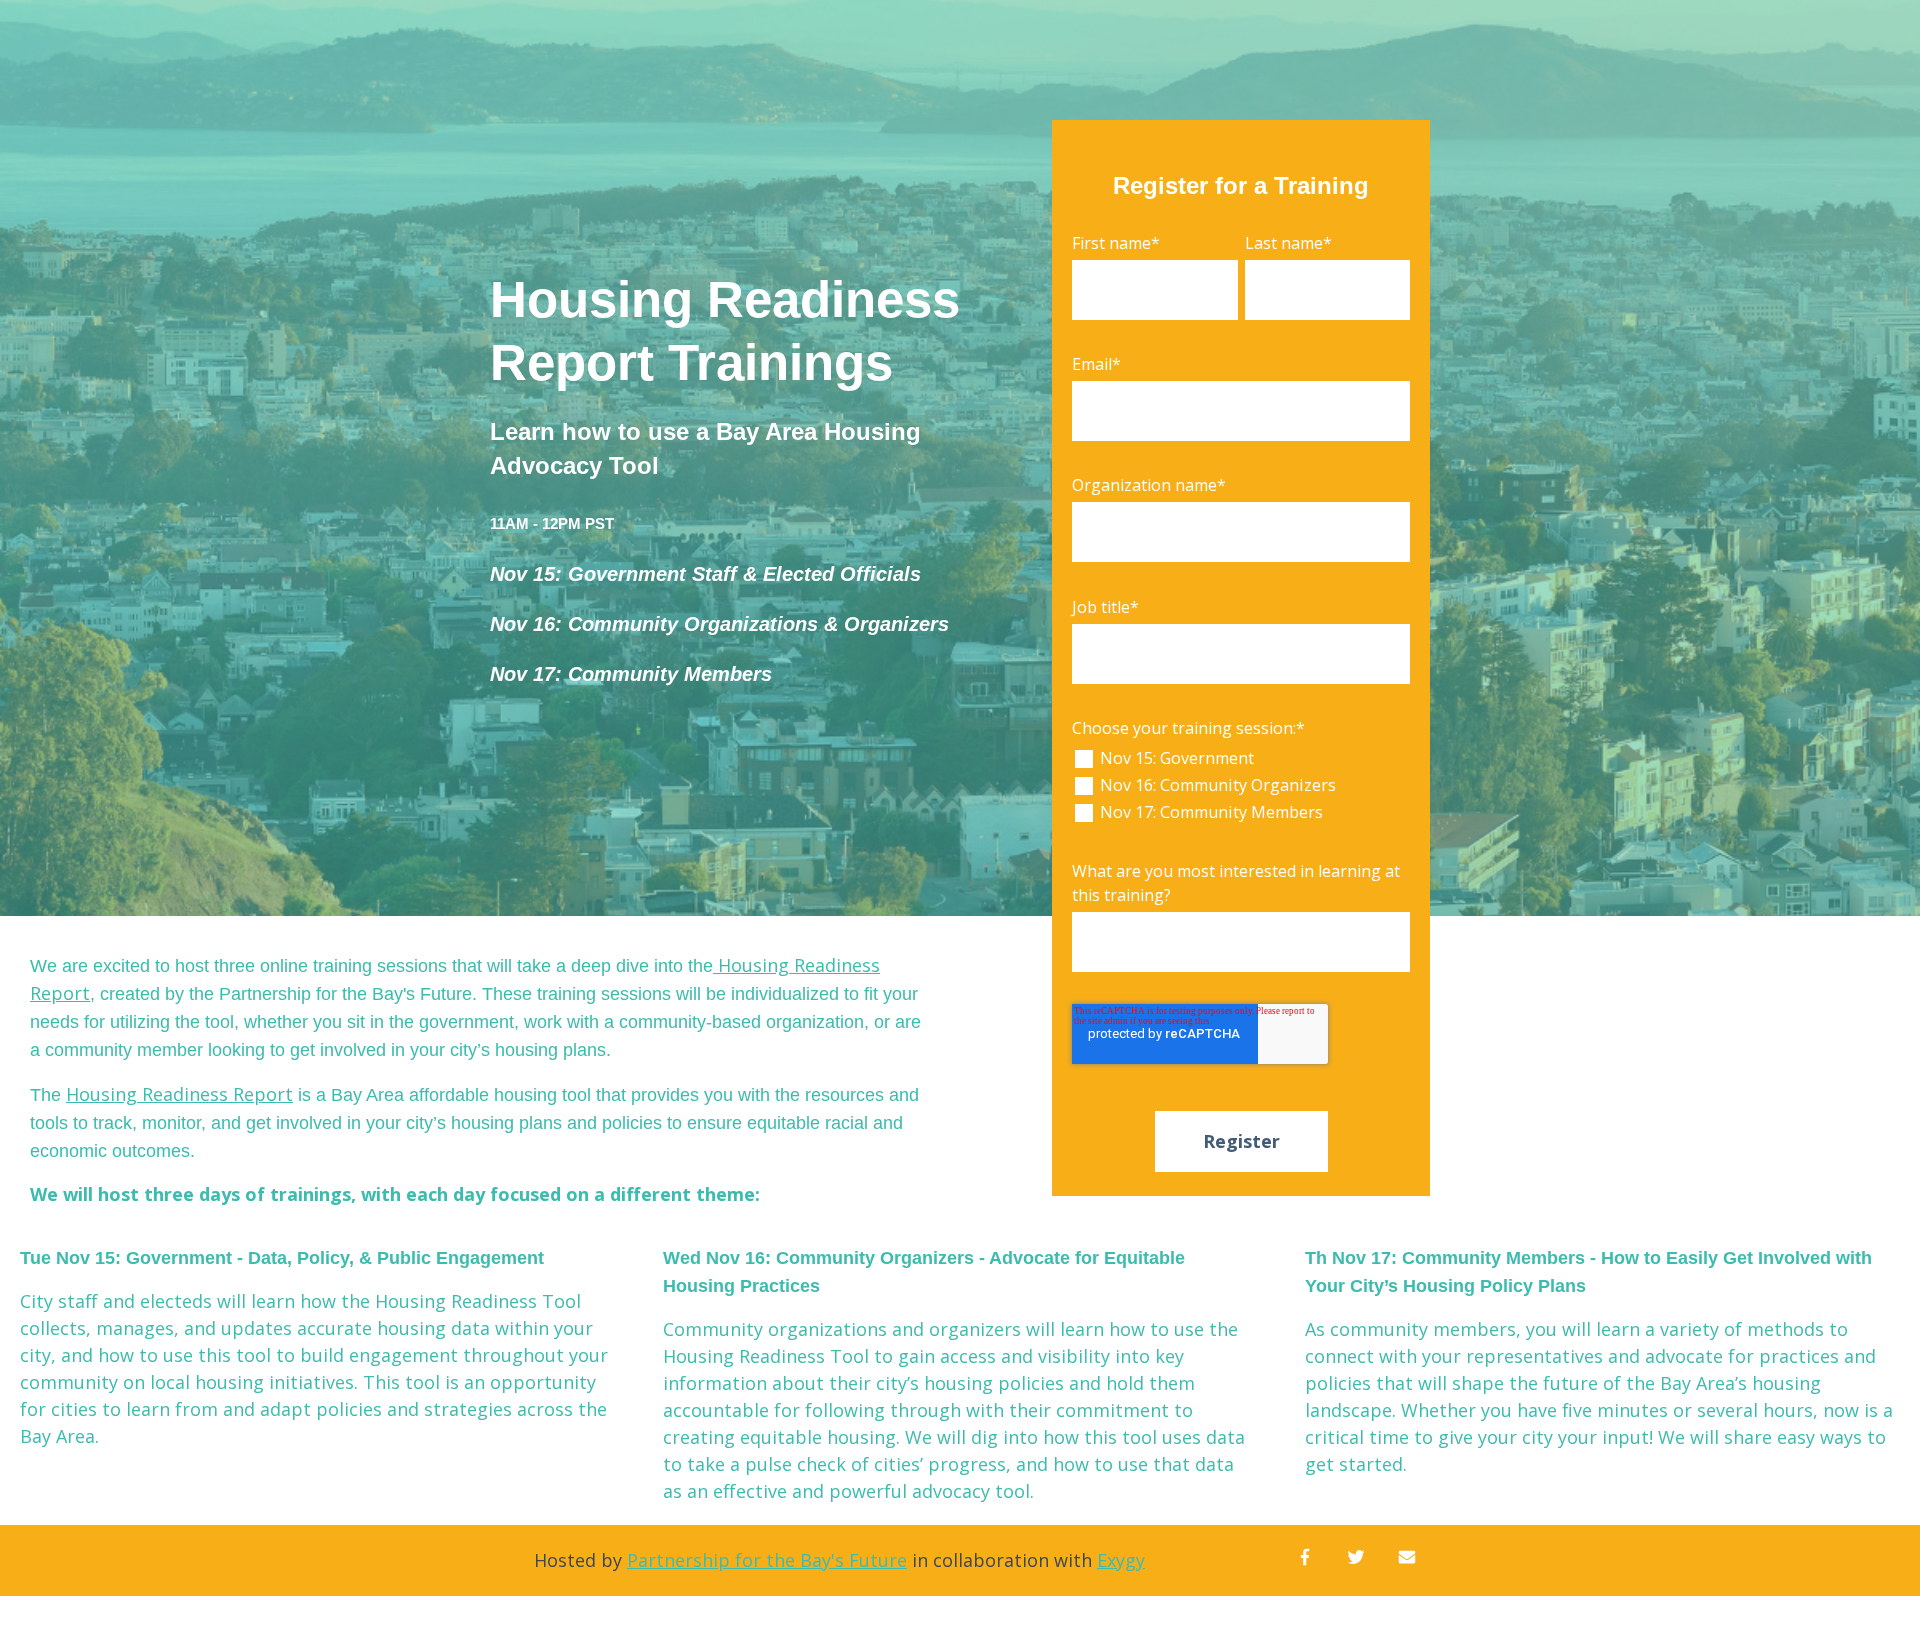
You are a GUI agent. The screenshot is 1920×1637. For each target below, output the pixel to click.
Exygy (1121, 1560)
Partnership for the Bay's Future (767, 1560)
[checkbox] (1241, 785)
